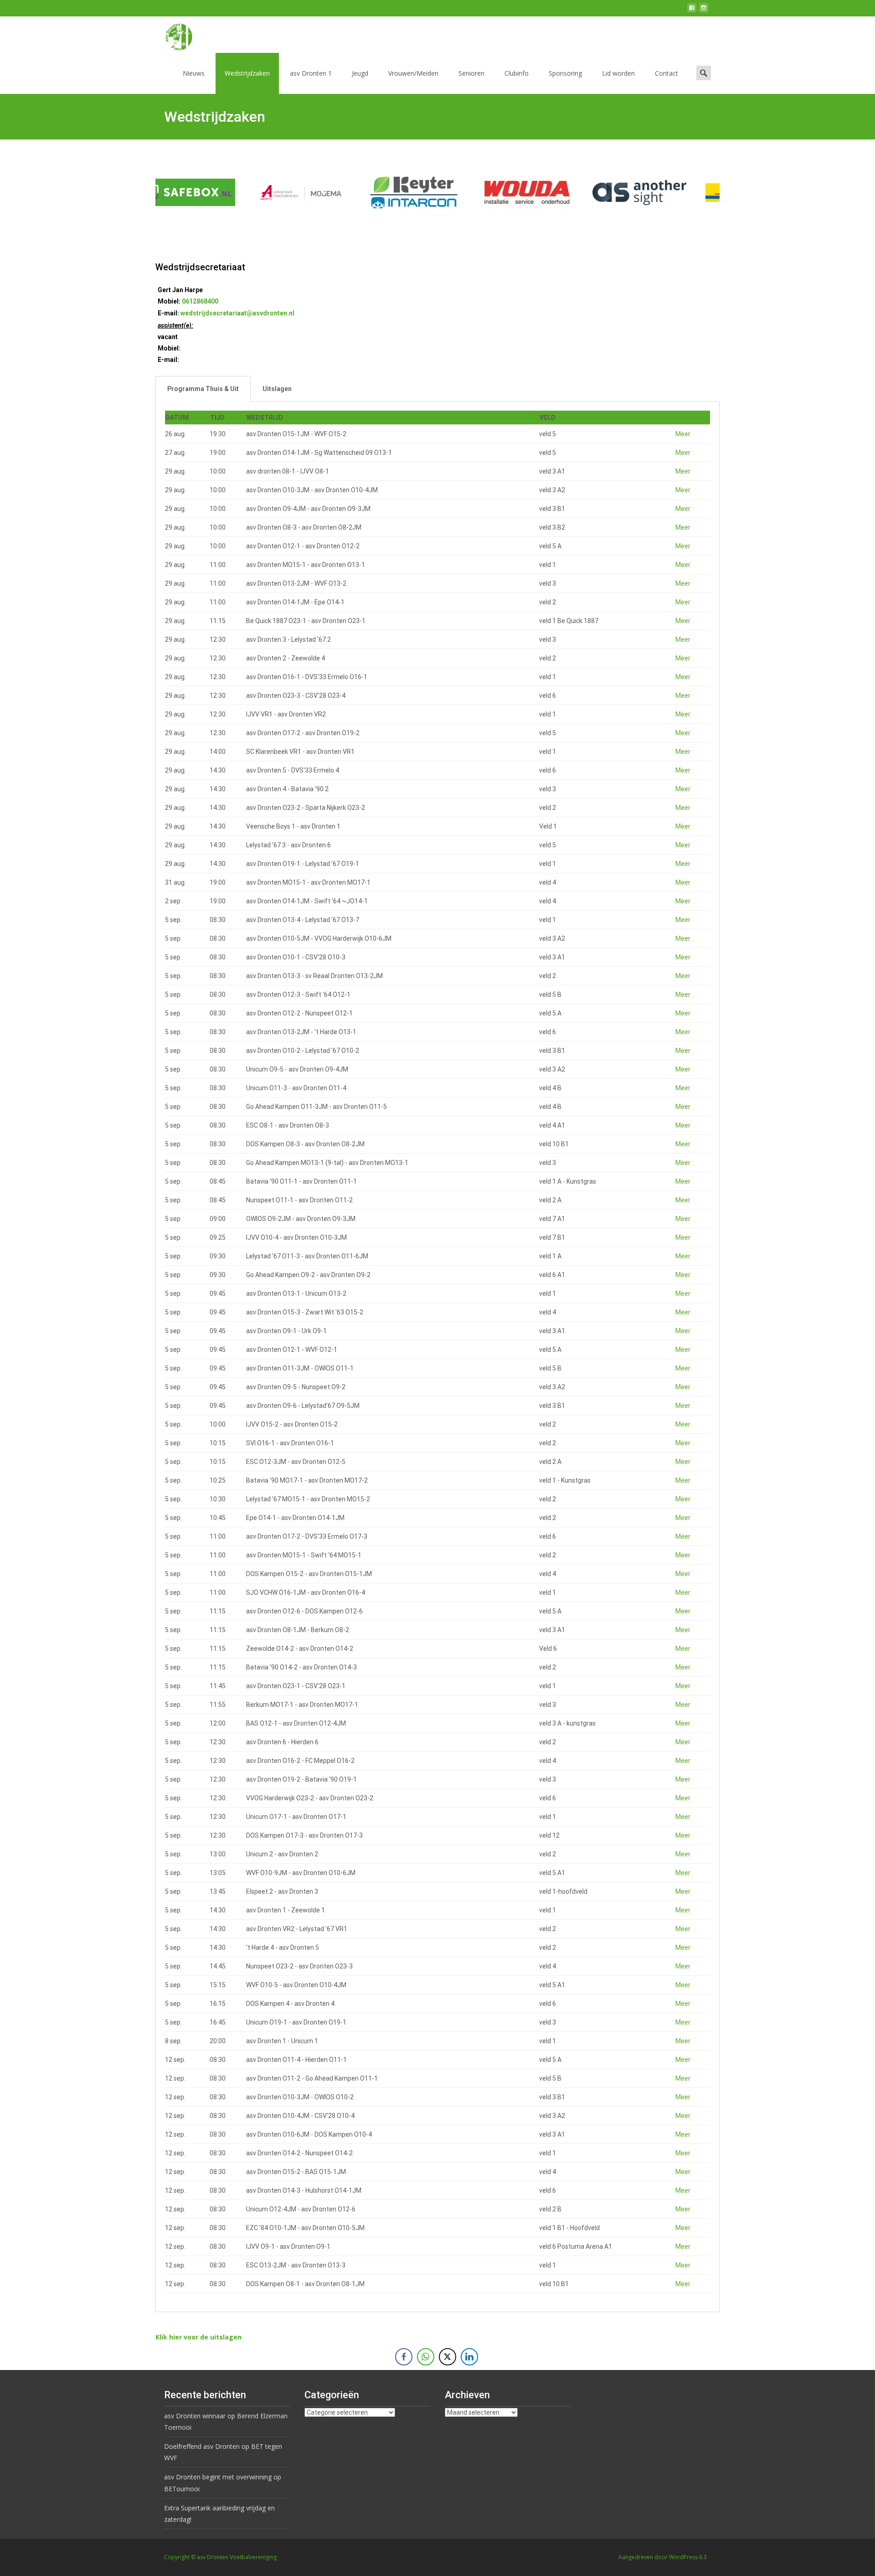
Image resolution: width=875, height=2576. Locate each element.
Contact (667, 73)
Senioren (471, 73)
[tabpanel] (437, 1357)
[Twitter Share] (448, 2357)
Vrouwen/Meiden (413, 73)
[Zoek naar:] (704, 73)
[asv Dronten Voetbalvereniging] (171, 35)
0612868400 (200, 301)
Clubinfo (517, 73)
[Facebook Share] (404, 2357)
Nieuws (194, 73)
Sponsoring (565, 73)
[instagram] (704, 11)
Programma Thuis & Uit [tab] (203, 389)
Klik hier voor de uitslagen (198, 2337)
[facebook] (692, 11)
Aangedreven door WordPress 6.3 (663, 2557)
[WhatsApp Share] (426, 2357)
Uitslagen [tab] (277, 389)
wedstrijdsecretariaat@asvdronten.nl (237, 313)
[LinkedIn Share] (469, 2357)
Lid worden (618, 73)
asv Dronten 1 (311, 73)
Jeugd (360, 73)
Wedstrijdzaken (247, 73)
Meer (683, 434)
